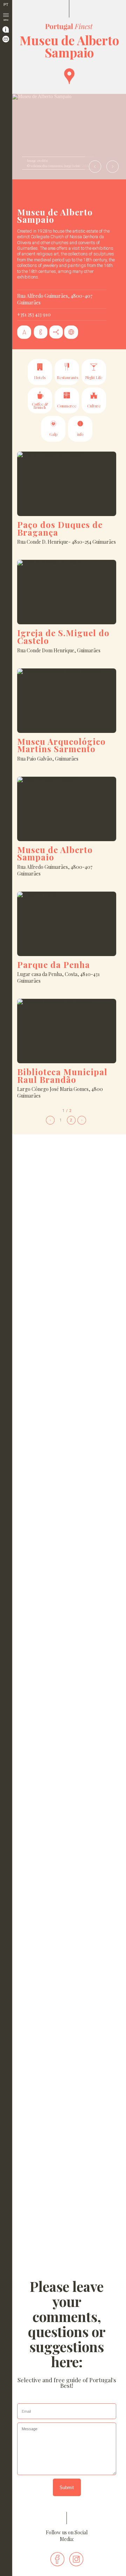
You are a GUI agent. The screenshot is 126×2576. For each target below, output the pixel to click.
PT (6, 5)
